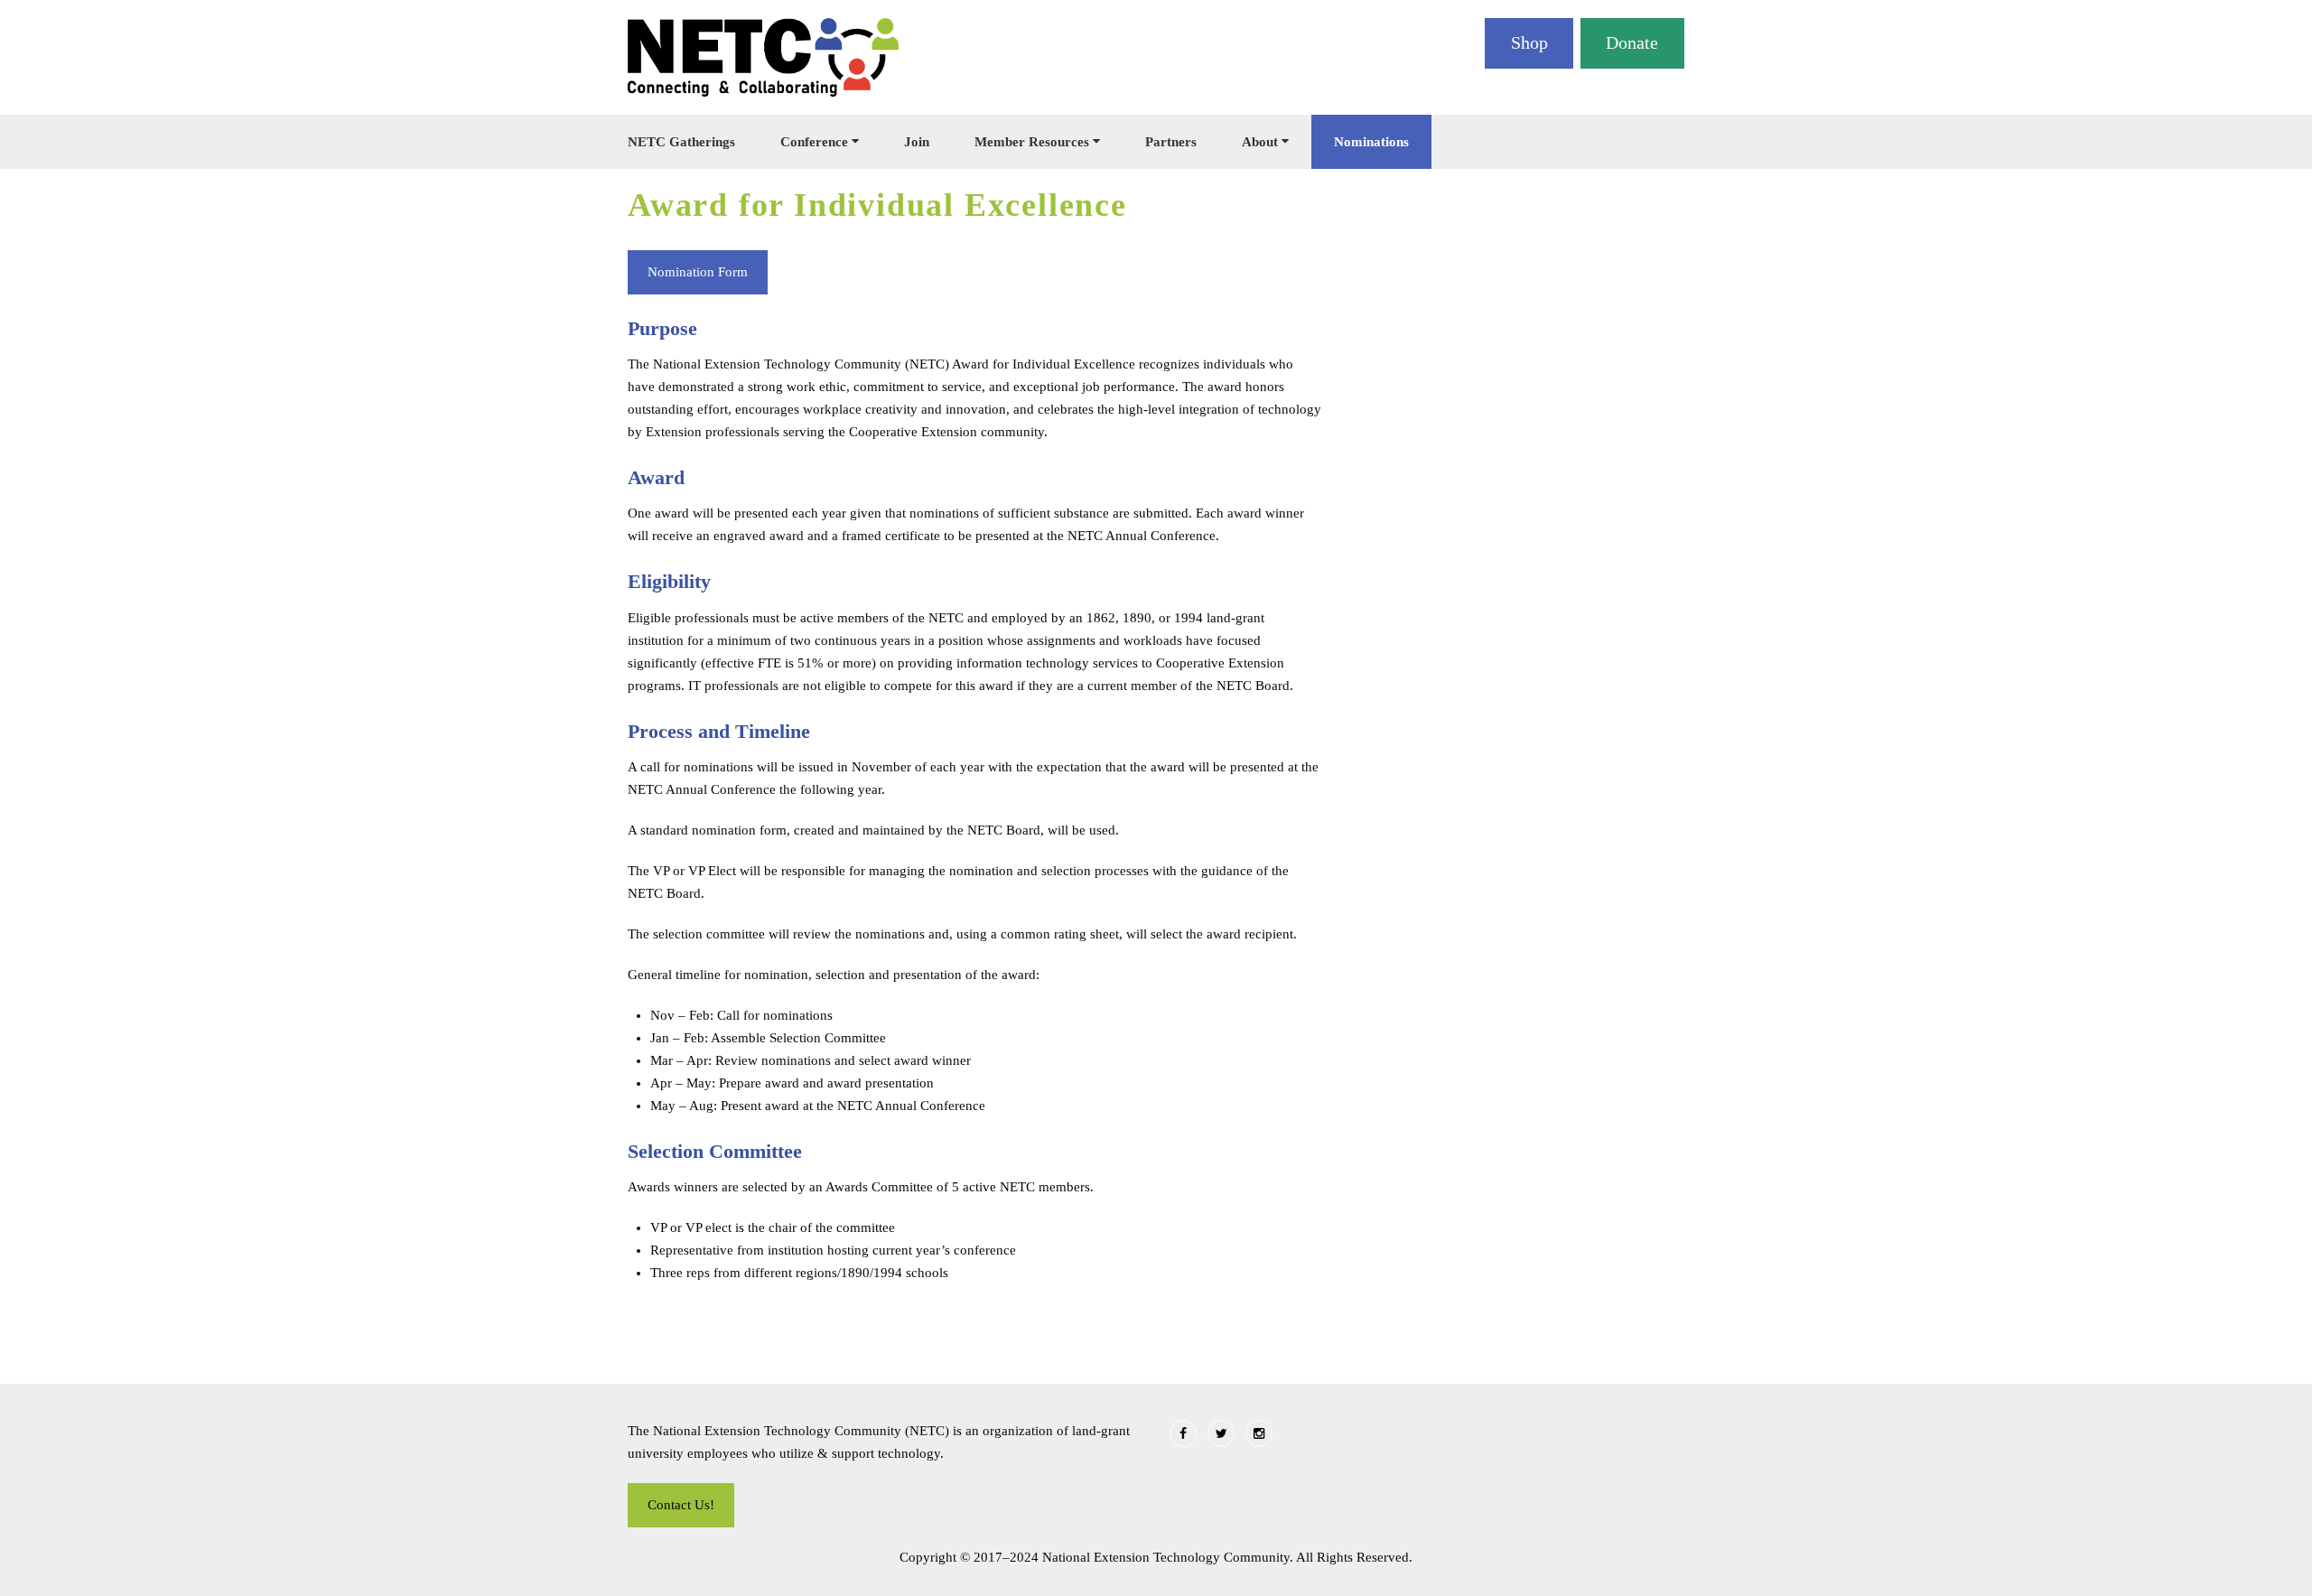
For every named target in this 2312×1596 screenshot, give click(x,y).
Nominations (1371, 142)
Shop (1529, 42)
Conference (814, 142)
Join (917, 142)
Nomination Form (698, 272)
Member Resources (1032, 142)
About (1260, 142)
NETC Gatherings (681, 142)
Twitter (1221, 1433)
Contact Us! (681, 1505)
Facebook (1183, 1433)
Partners (1171, 142)
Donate (1632, 42)
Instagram (1259, 1433)
